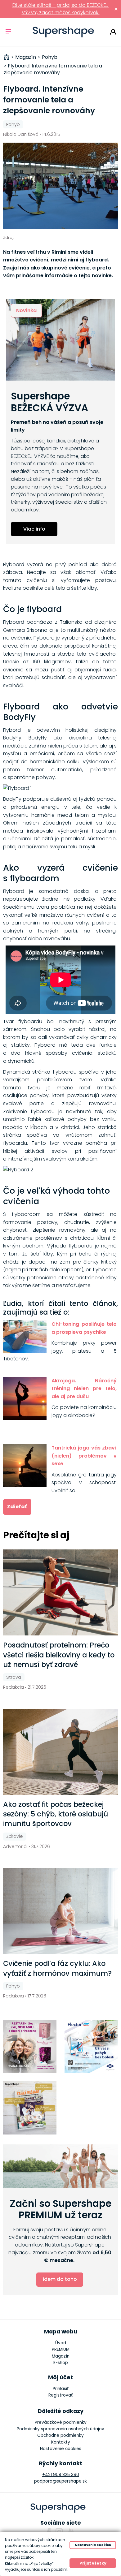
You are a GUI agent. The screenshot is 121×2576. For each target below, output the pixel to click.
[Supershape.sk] (63, 32)
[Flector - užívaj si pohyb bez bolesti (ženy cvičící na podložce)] (91, 2046)
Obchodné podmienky (60, 2435)
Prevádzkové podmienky (61, 2422)
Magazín (61, 2356)
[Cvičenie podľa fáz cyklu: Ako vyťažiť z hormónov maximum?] (61, 1911)
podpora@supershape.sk (60, 2481)
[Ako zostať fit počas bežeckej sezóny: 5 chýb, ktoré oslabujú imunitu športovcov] (61, 1752)
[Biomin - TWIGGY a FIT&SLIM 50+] (30, 2046)
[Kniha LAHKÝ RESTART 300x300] (30, 2108)
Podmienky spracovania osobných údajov (60, 2429)
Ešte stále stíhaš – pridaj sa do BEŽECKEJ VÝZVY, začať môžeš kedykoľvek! (61, 9)
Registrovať (60, 2395)
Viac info (34, 529)
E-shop (61, 2363)
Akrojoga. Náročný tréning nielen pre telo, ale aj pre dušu (84, 1389)
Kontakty (61, 2442)
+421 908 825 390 (61, 2475)
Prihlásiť (113, 32)
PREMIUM (61, 2349)
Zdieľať (17, 1507)
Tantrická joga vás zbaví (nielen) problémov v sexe (84, 1456)
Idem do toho (60, 2279)
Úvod (61, 2343)
